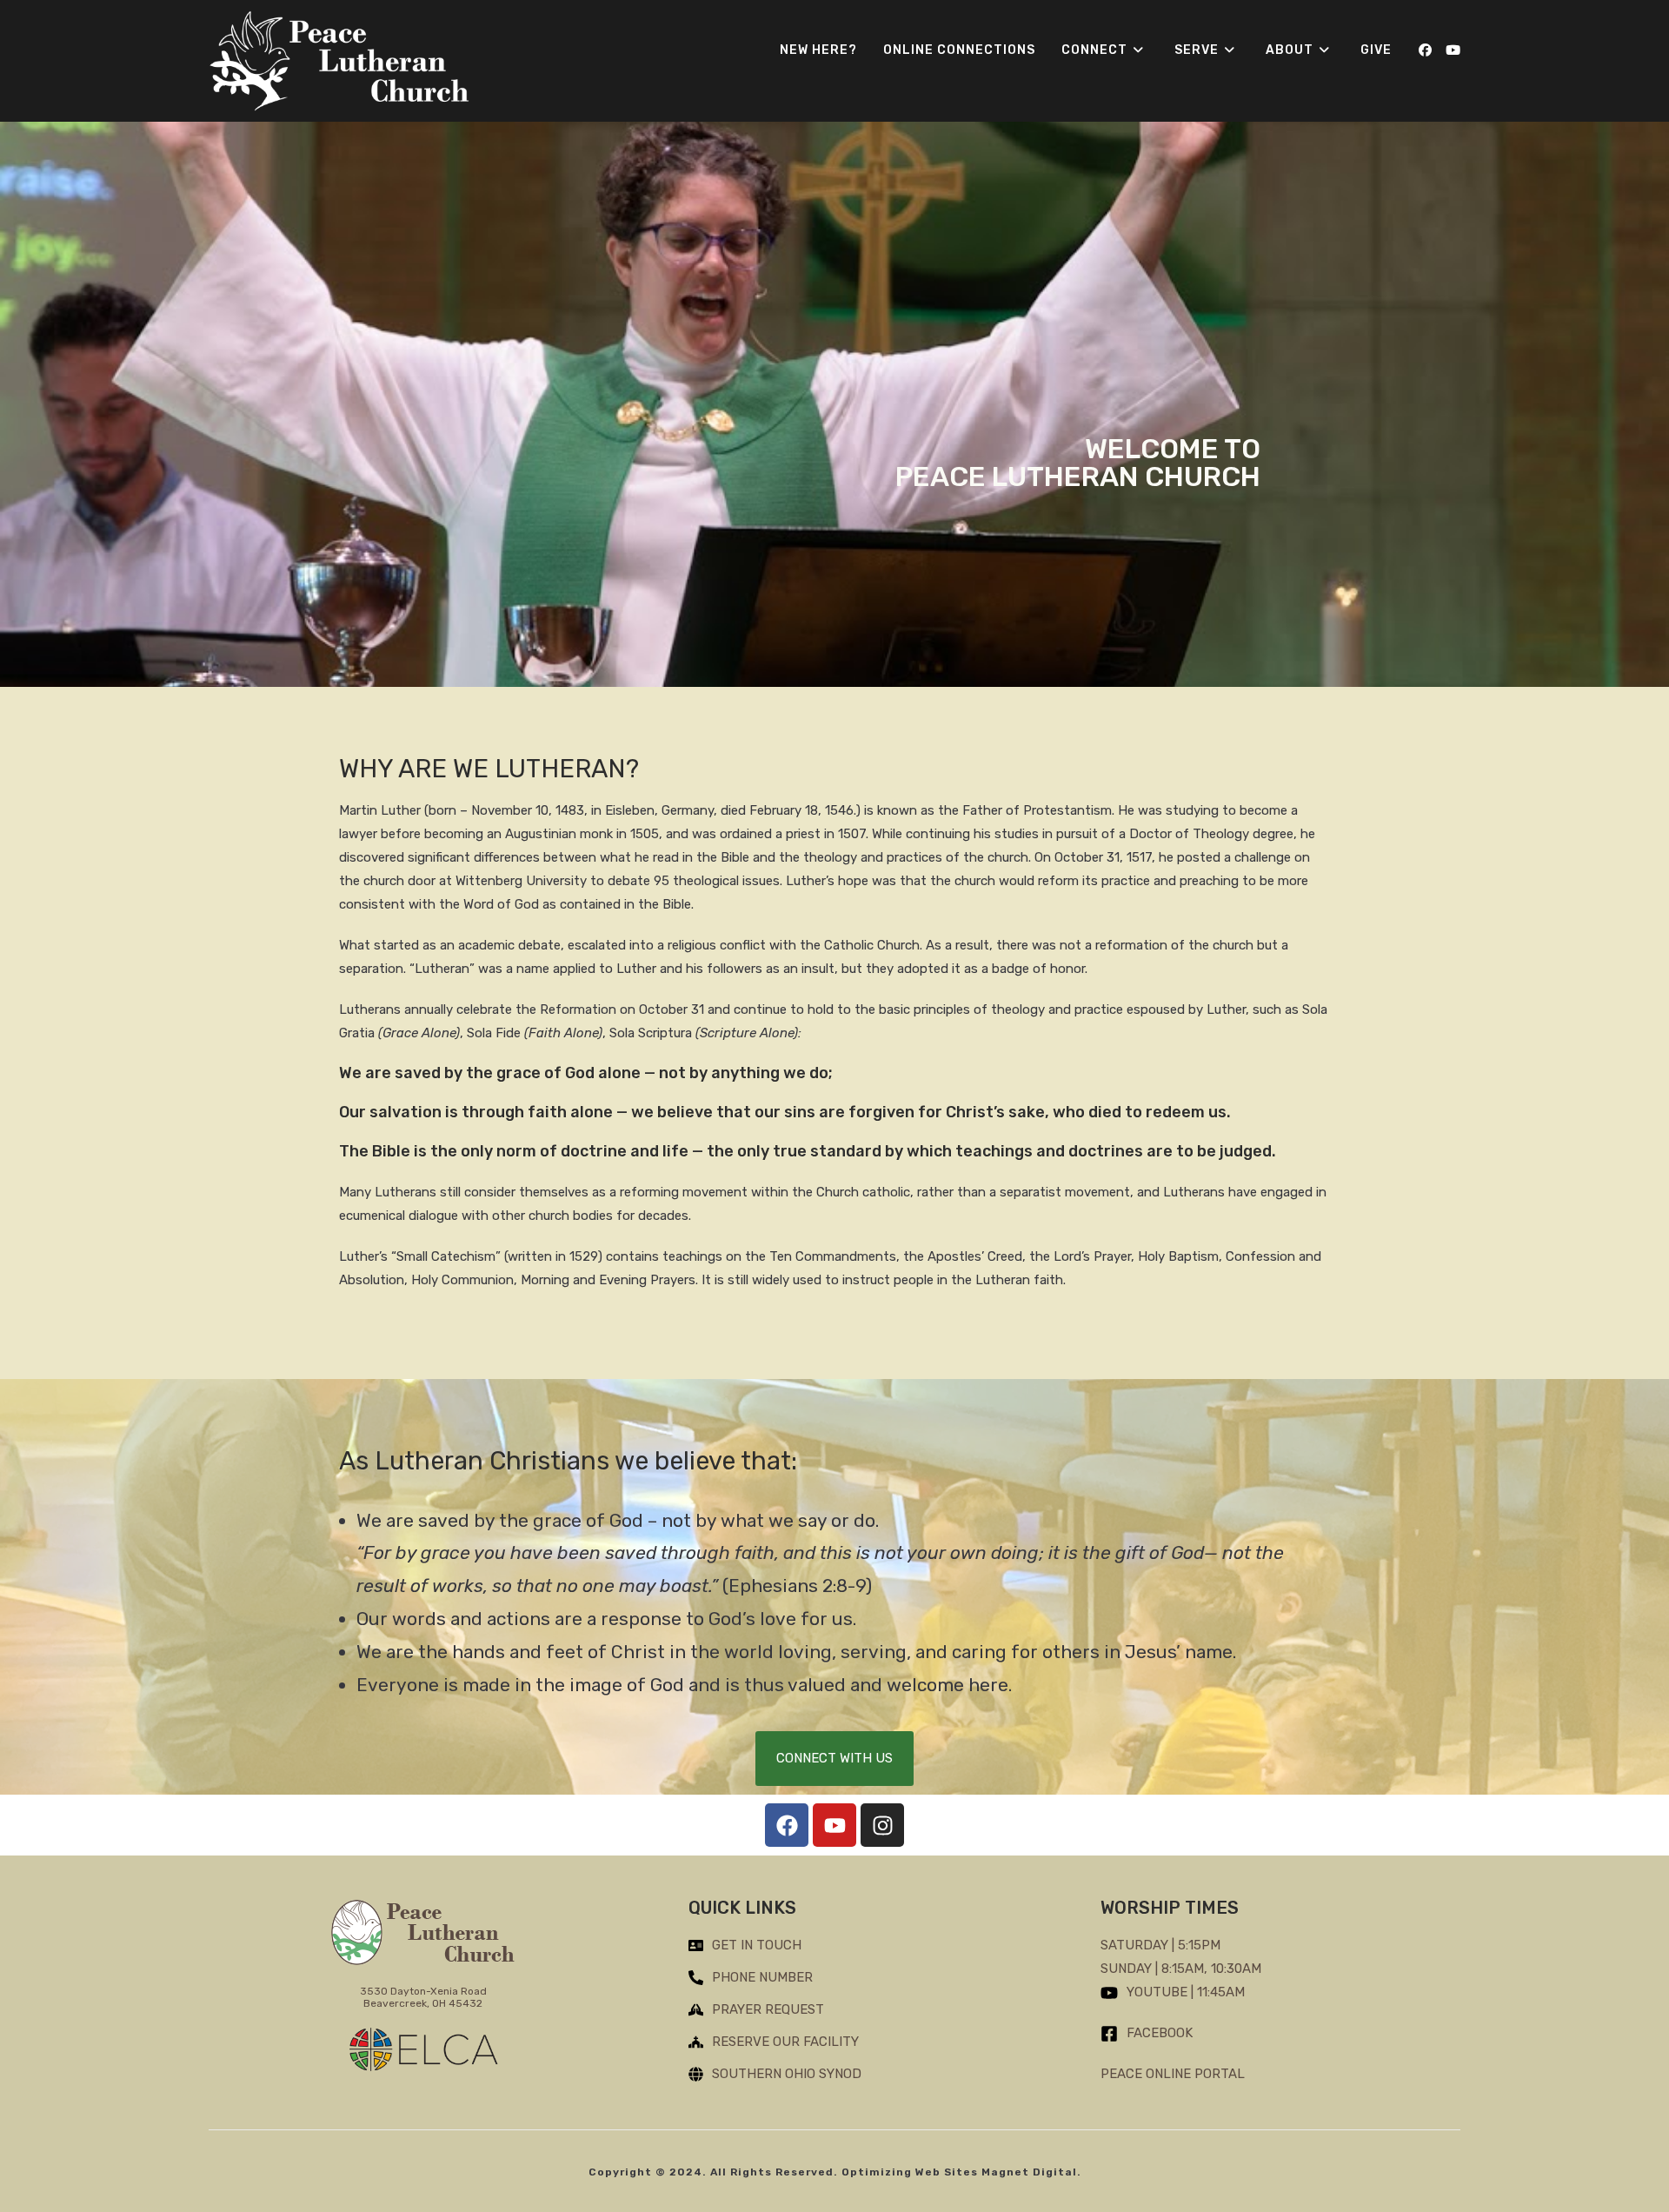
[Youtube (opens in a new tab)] (1453, 50)
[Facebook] (787, 1825)
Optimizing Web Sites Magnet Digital (959, 2172)
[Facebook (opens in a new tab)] (1425, 50)
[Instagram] (882, 1825)
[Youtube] (834, 1825)
